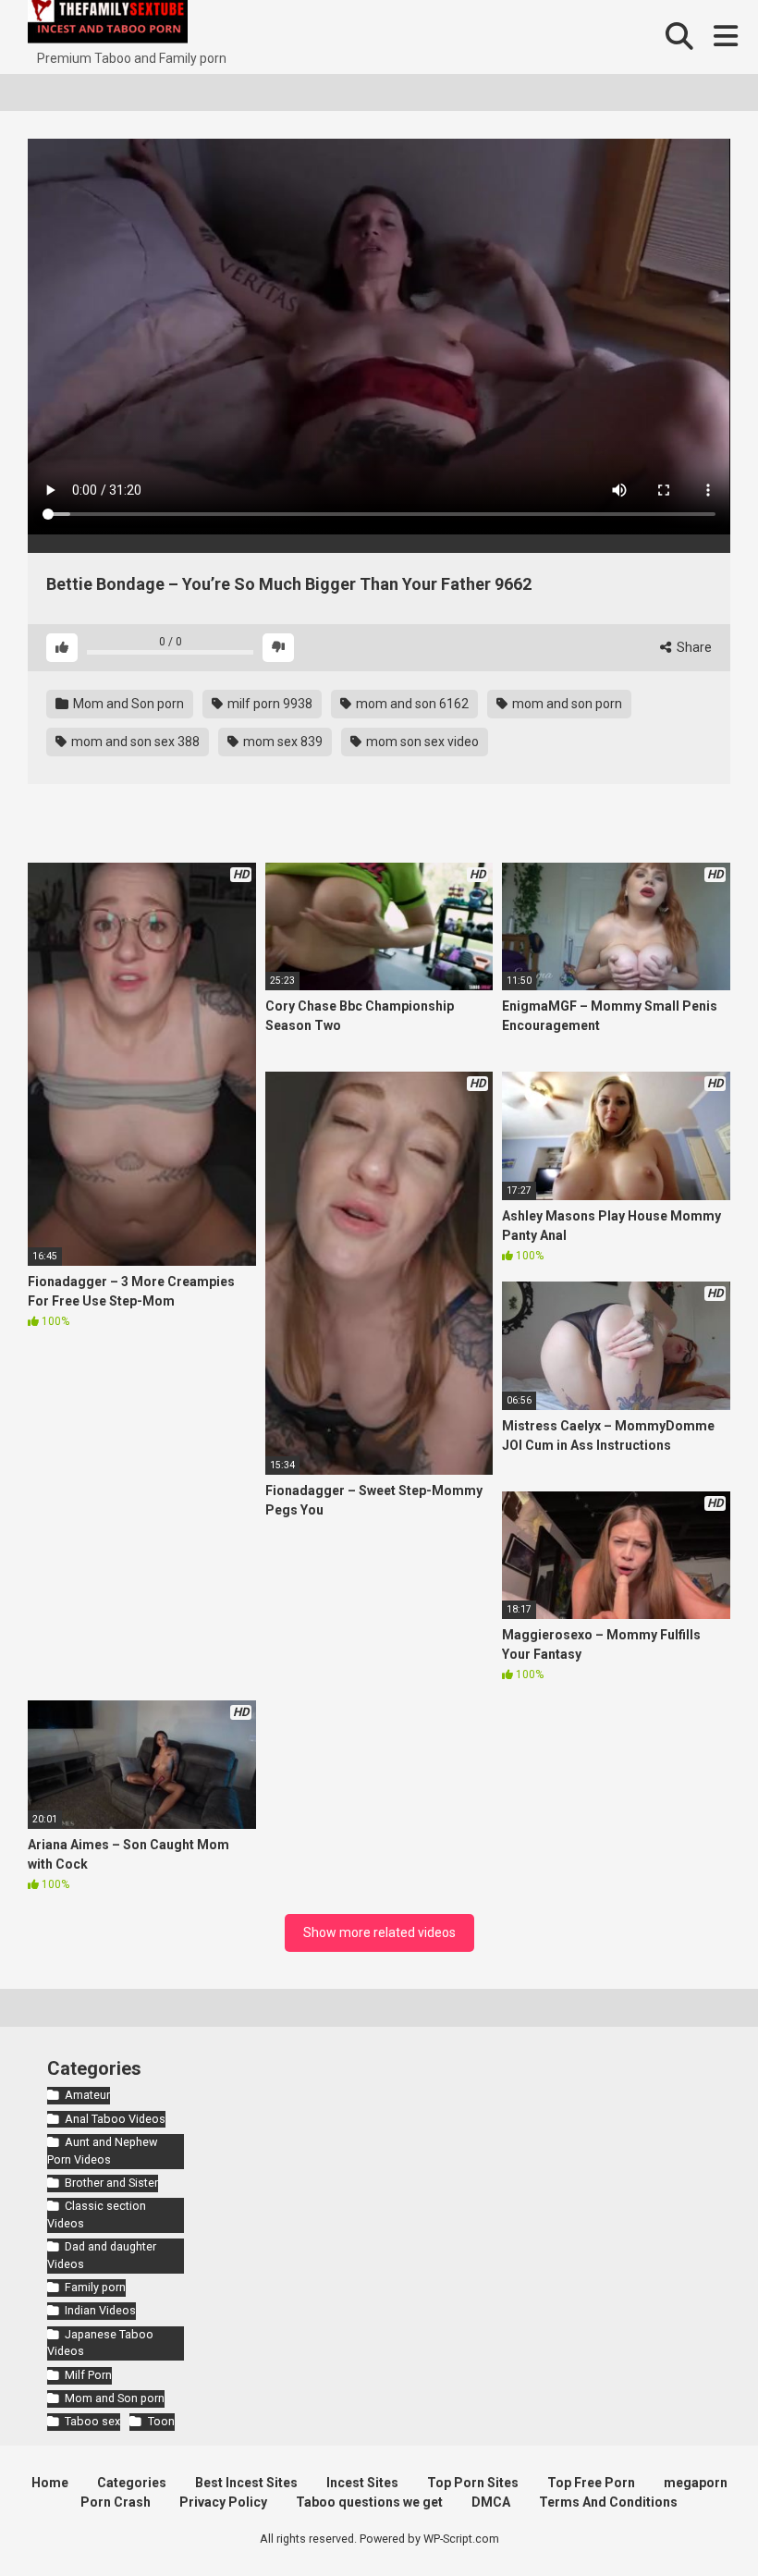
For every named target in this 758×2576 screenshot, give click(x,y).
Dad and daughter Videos (102, 2255)
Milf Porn (88, 2375)
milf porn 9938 (269, 704)
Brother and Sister (111, 2183)
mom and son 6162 (411, 704)
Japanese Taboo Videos (100, 2343)
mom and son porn (566, 704)
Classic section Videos (97, 2214)
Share (693, 647)
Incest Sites (362, 2483)
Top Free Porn (591, 2483)
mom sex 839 (281, 742)
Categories (132, 2483)
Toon (161, 2421)
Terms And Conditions (608, 2502)
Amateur (87, 2095)
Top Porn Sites (473, 2483)
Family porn (95, 2287)
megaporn (696, 2483)
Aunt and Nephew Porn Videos (102, 2151)
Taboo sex (92, 2421)
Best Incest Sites (246, 2483)
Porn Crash (116, 2502)
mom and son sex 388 (134, 742)
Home (50, 2483)
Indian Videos (100, 2310)
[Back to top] (696, 2520)
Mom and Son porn (127, 704)
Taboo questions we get (369, 2502)
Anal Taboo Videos (115, 2119)
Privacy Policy (223, 2502)
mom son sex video (421, 742)
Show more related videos (379, 1932)
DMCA (491, 2502)
